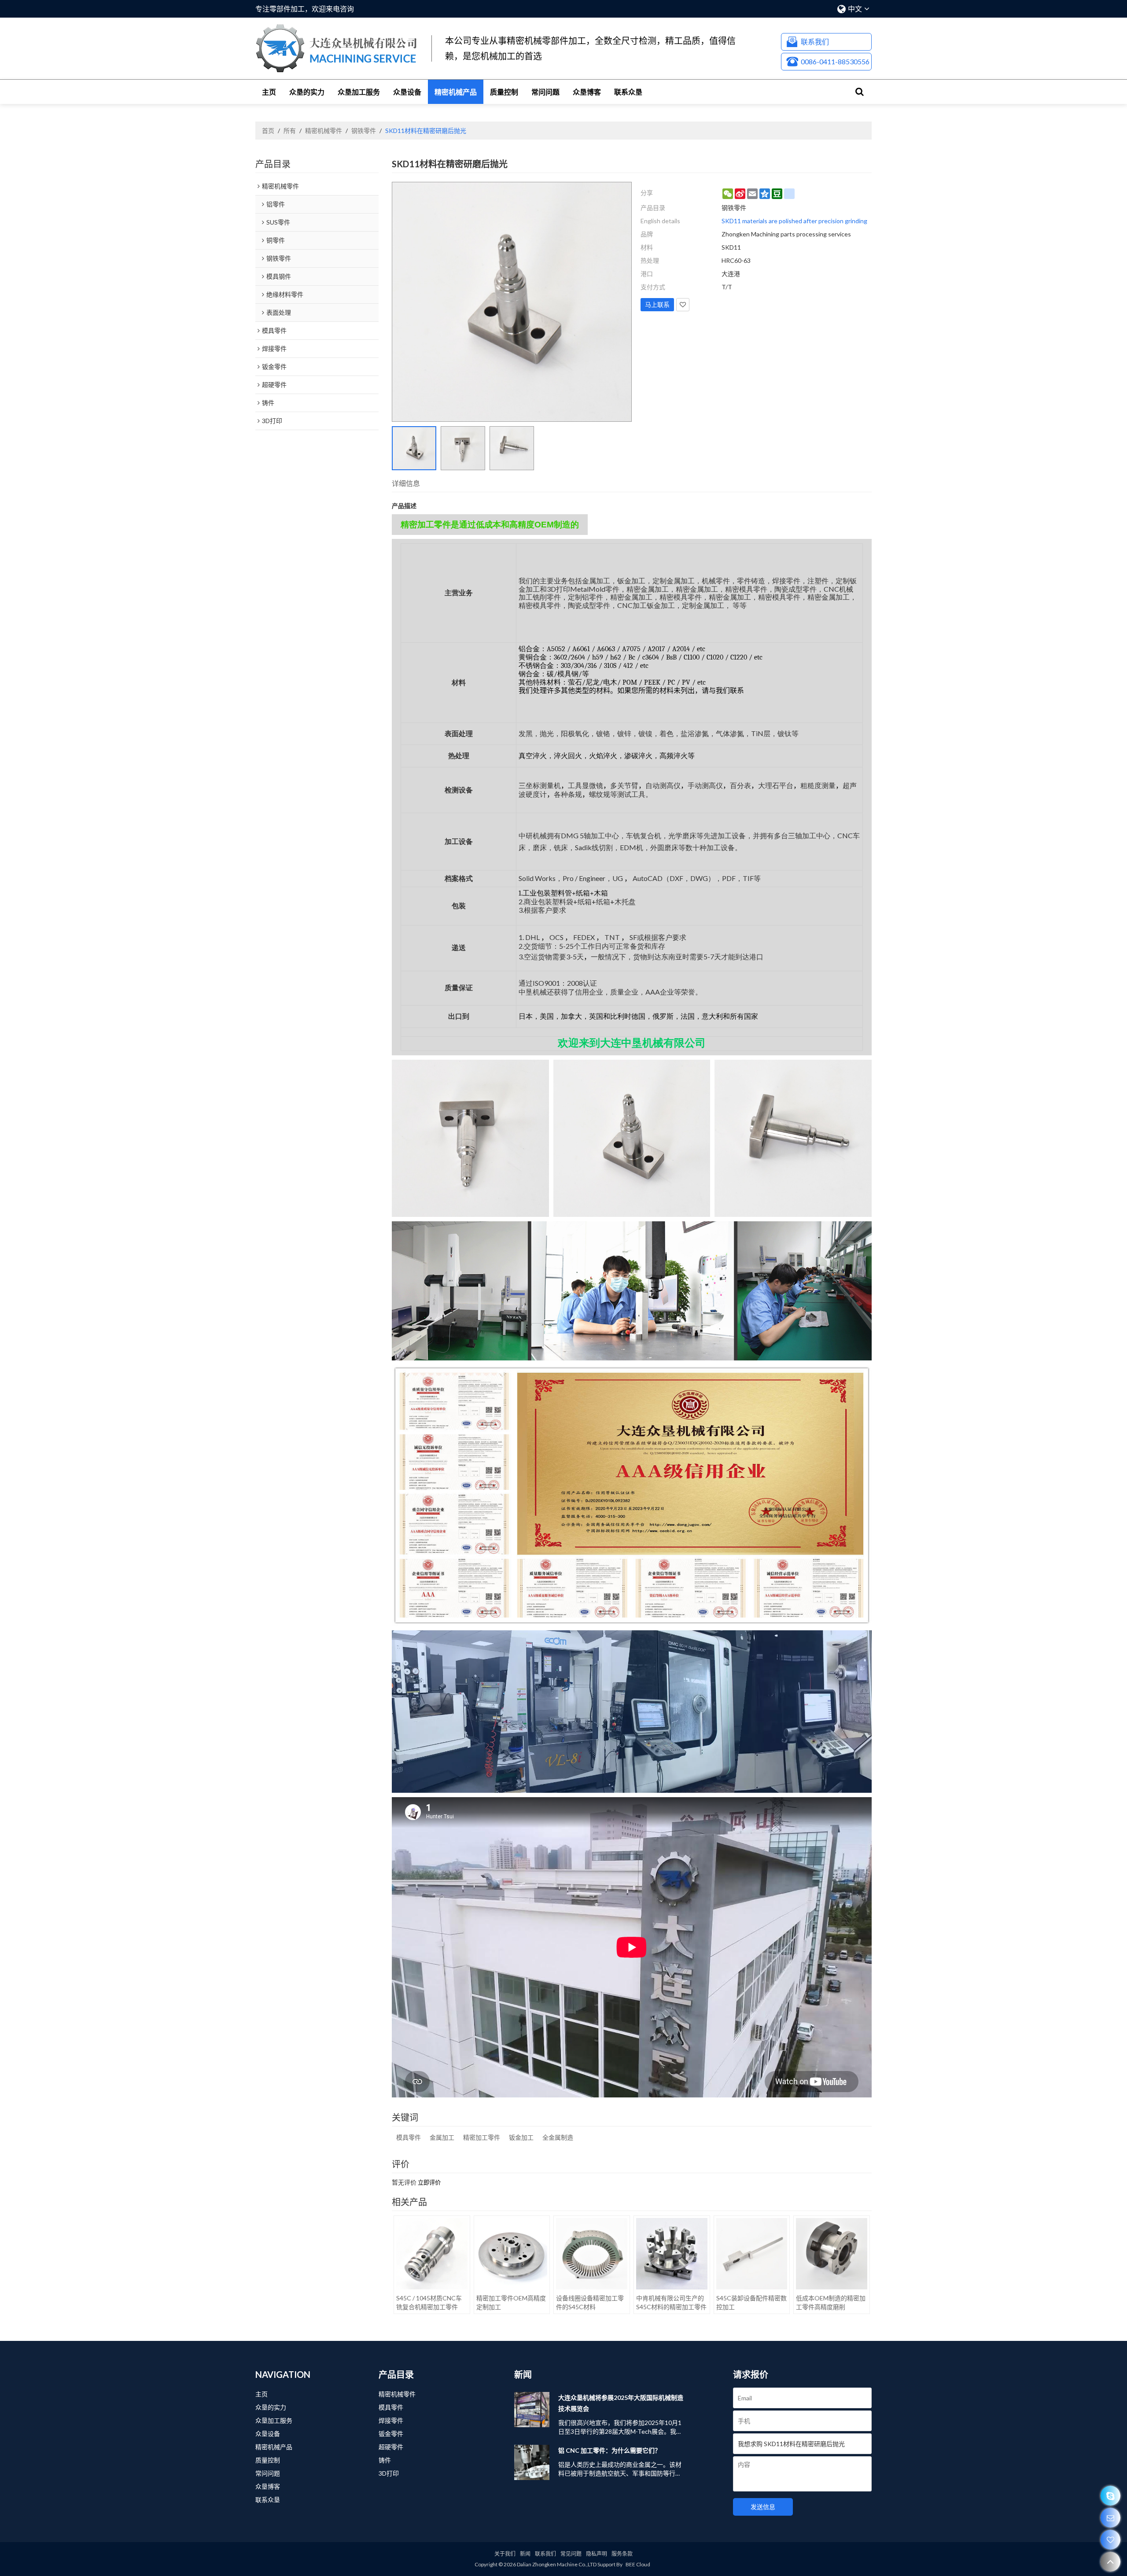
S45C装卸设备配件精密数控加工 (751, 2302)
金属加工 (442, 2137)
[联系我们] (1110, 2518)
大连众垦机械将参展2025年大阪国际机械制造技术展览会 (621, 2403)
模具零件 (409, 2137)
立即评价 (429, 2183)
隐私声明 (597, 2554)
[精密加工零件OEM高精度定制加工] (512, 2254)
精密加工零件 (482, 2137)
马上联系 (657, 304)
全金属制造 (558, 2137)
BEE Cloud (638, 2564)
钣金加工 (521, 2137)
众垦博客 (587, 92)
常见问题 (571, 2554)
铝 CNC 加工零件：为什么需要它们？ (610, 2450)
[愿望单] (1110, 2540)
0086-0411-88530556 (835, 61)
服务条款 (622, 2554)
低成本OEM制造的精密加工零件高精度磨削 (831, 2302)
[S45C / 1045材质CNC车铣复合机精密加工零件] (432, 2254)
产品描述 (404, 506)
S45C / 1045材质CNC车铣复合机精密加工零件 (429, 2302)
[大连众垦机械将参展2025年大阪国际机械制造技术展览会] (532, 2410)
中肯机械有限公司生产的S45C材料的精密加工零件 (671, 2302)
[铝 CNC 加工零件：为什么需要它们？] (532, 2462)
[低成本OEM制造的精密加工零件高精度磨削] (832, 2254)
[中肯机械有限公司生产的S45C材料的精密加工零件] (672, 2254)
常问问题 (545, 92)
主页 (269, 92)
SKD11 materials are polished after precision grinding (794, 221)
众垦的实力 (307, 92)
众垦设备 (407, 92)
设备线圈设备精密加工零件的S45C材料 (590, 2302)
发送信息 (763, 2507)
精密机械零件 (324, 131)
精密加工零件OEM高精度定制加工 (511, 2302)
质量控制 (504, 92)
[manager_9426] (1110, 2496)
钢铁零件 (364, 131)
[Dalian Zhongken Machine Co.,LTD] (337, 48)
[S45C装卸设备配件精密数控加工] (752, 2254)
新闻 (525, 2554)
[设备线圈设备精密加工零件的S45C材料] (592, 2254)
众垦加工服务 (359, 92)
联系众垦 (628, 92)
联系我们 (815, 42)
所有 (290, 131)
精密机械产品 (456, 92)
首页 (268, 131)
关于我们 (505, 2554)
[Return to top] (1110, 2562)
